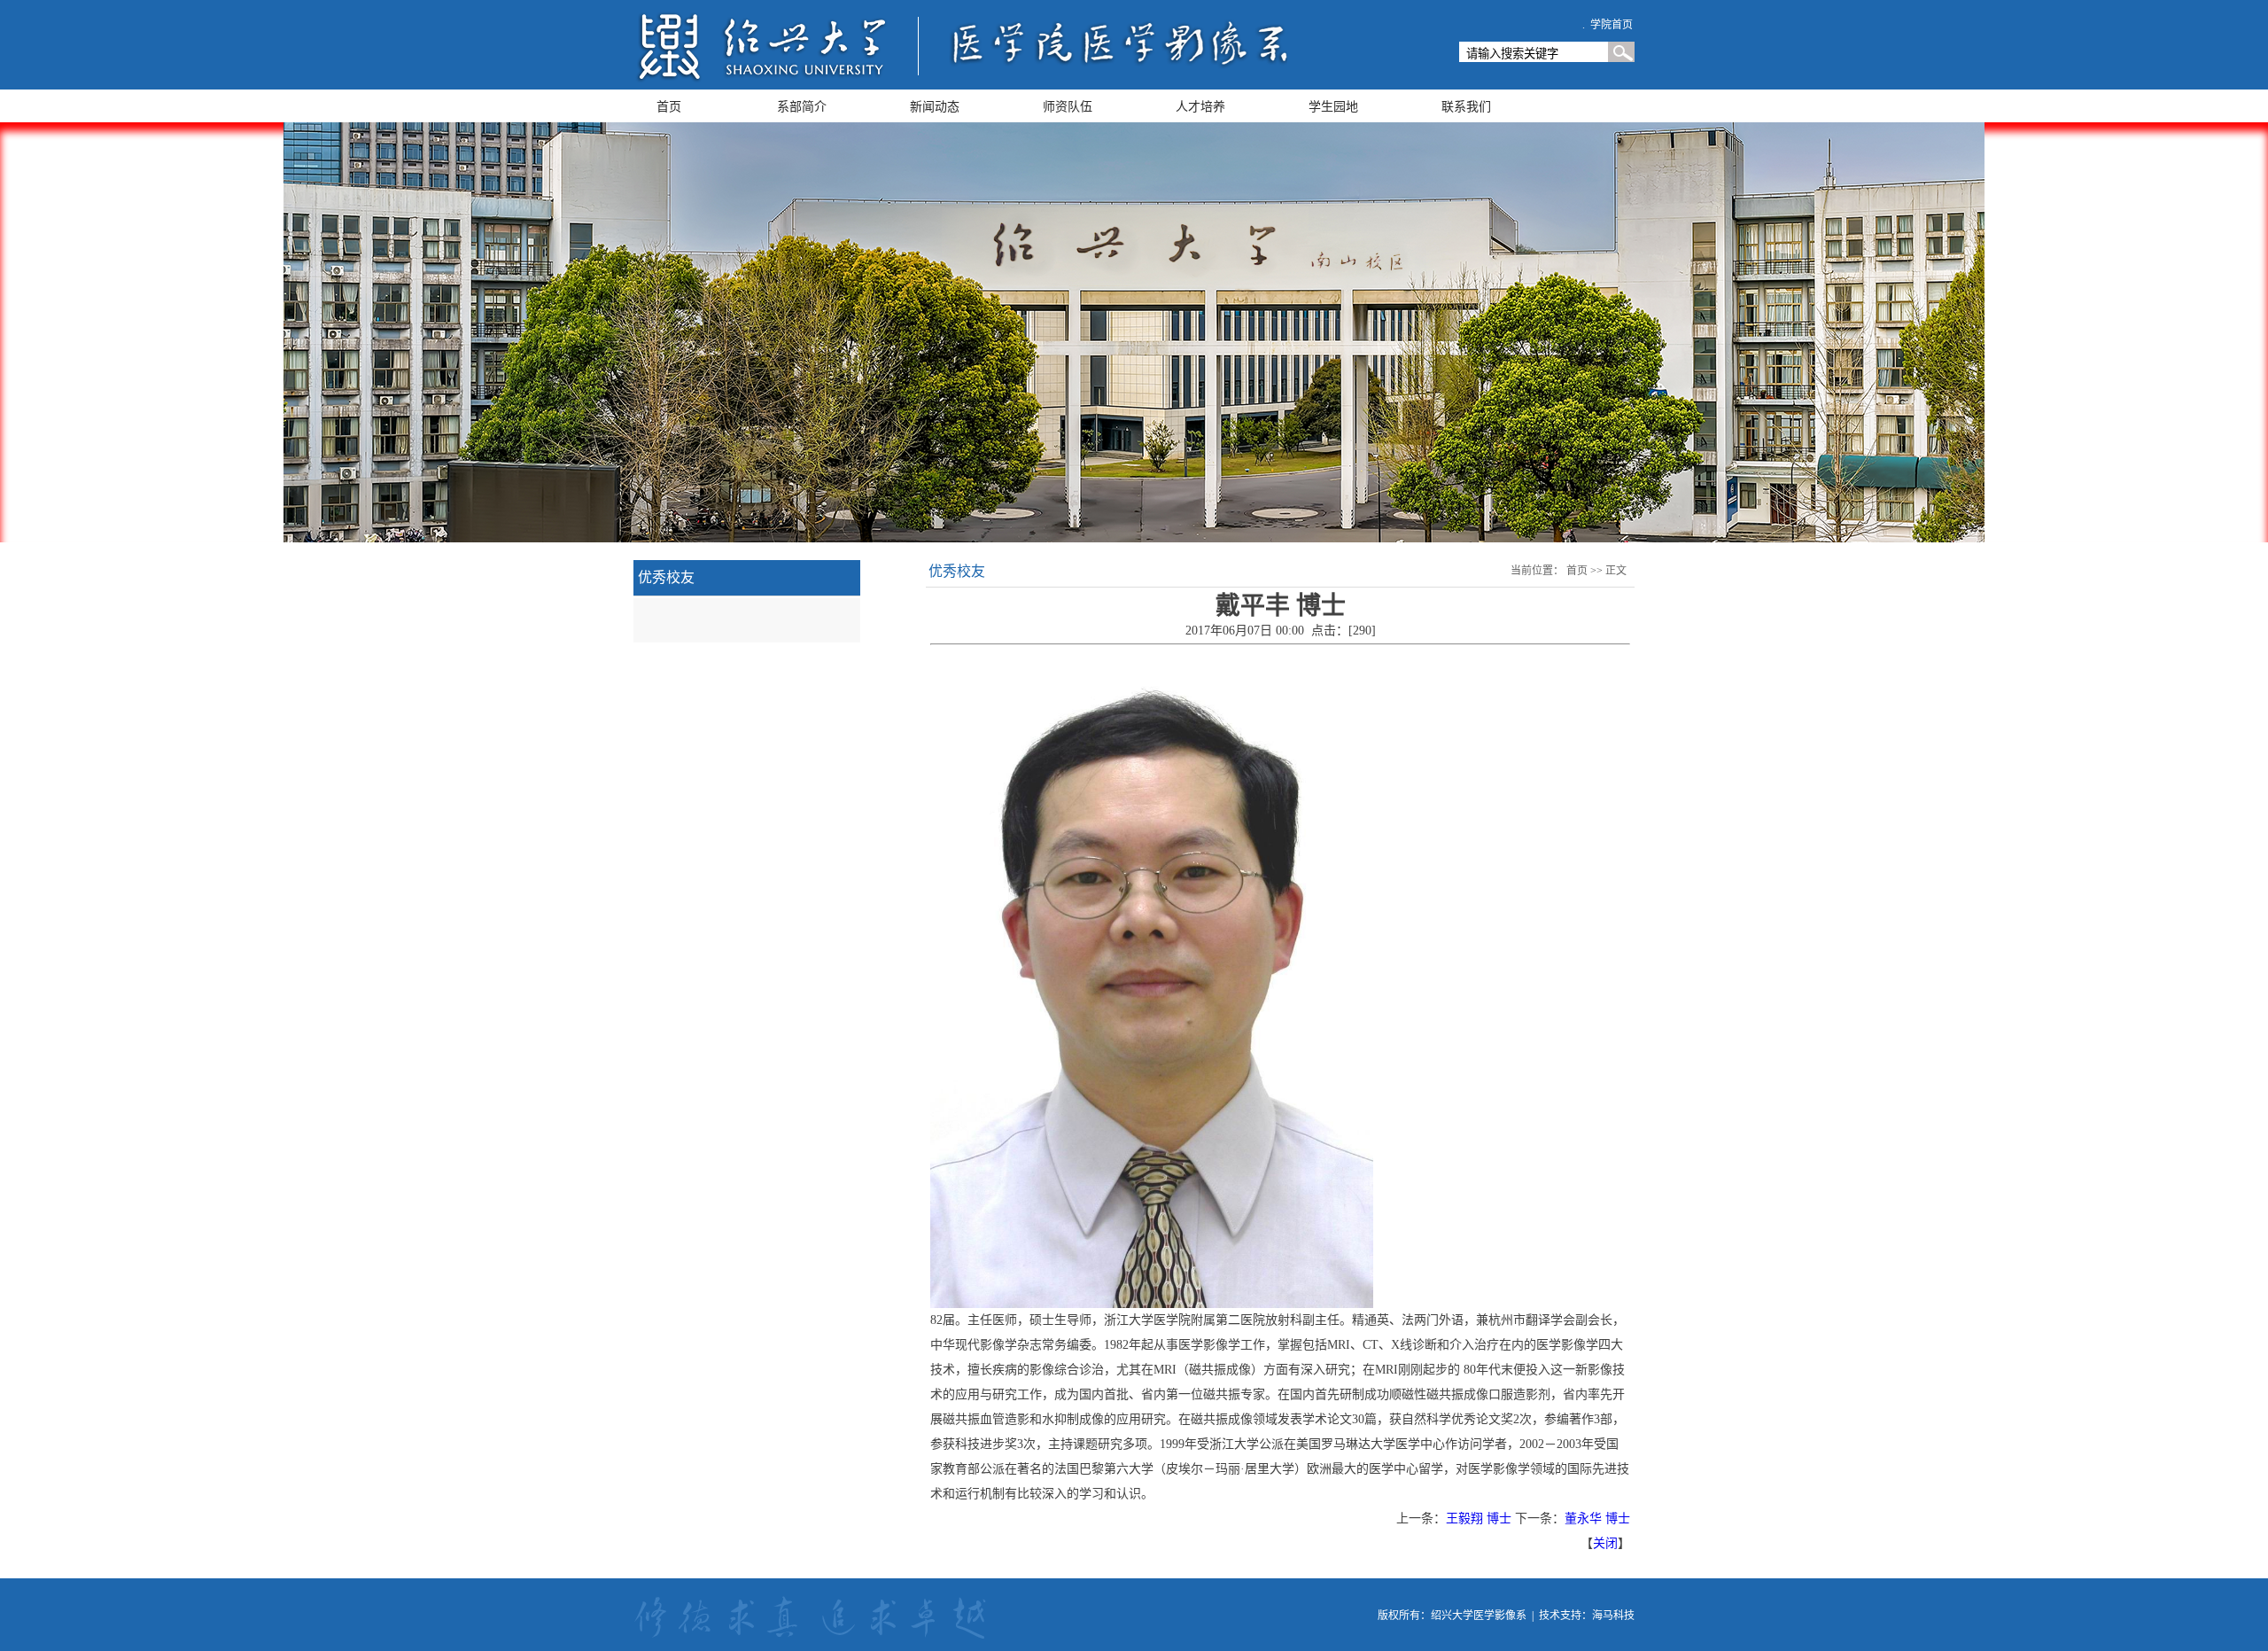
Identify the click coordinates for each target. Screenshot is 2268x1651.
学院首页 (1612, 25)
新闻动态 (935, 107)
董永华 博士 (1597, 1519)
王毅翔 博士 (1479, 1519)
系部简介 (802, 107)
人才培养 (1200, 107)
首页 (669, 107)
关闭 (1605, 1543)
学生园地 (1333, 107)
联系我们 (1466, 107)
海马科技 (1613, 1616)
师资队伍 (1068, 107)
